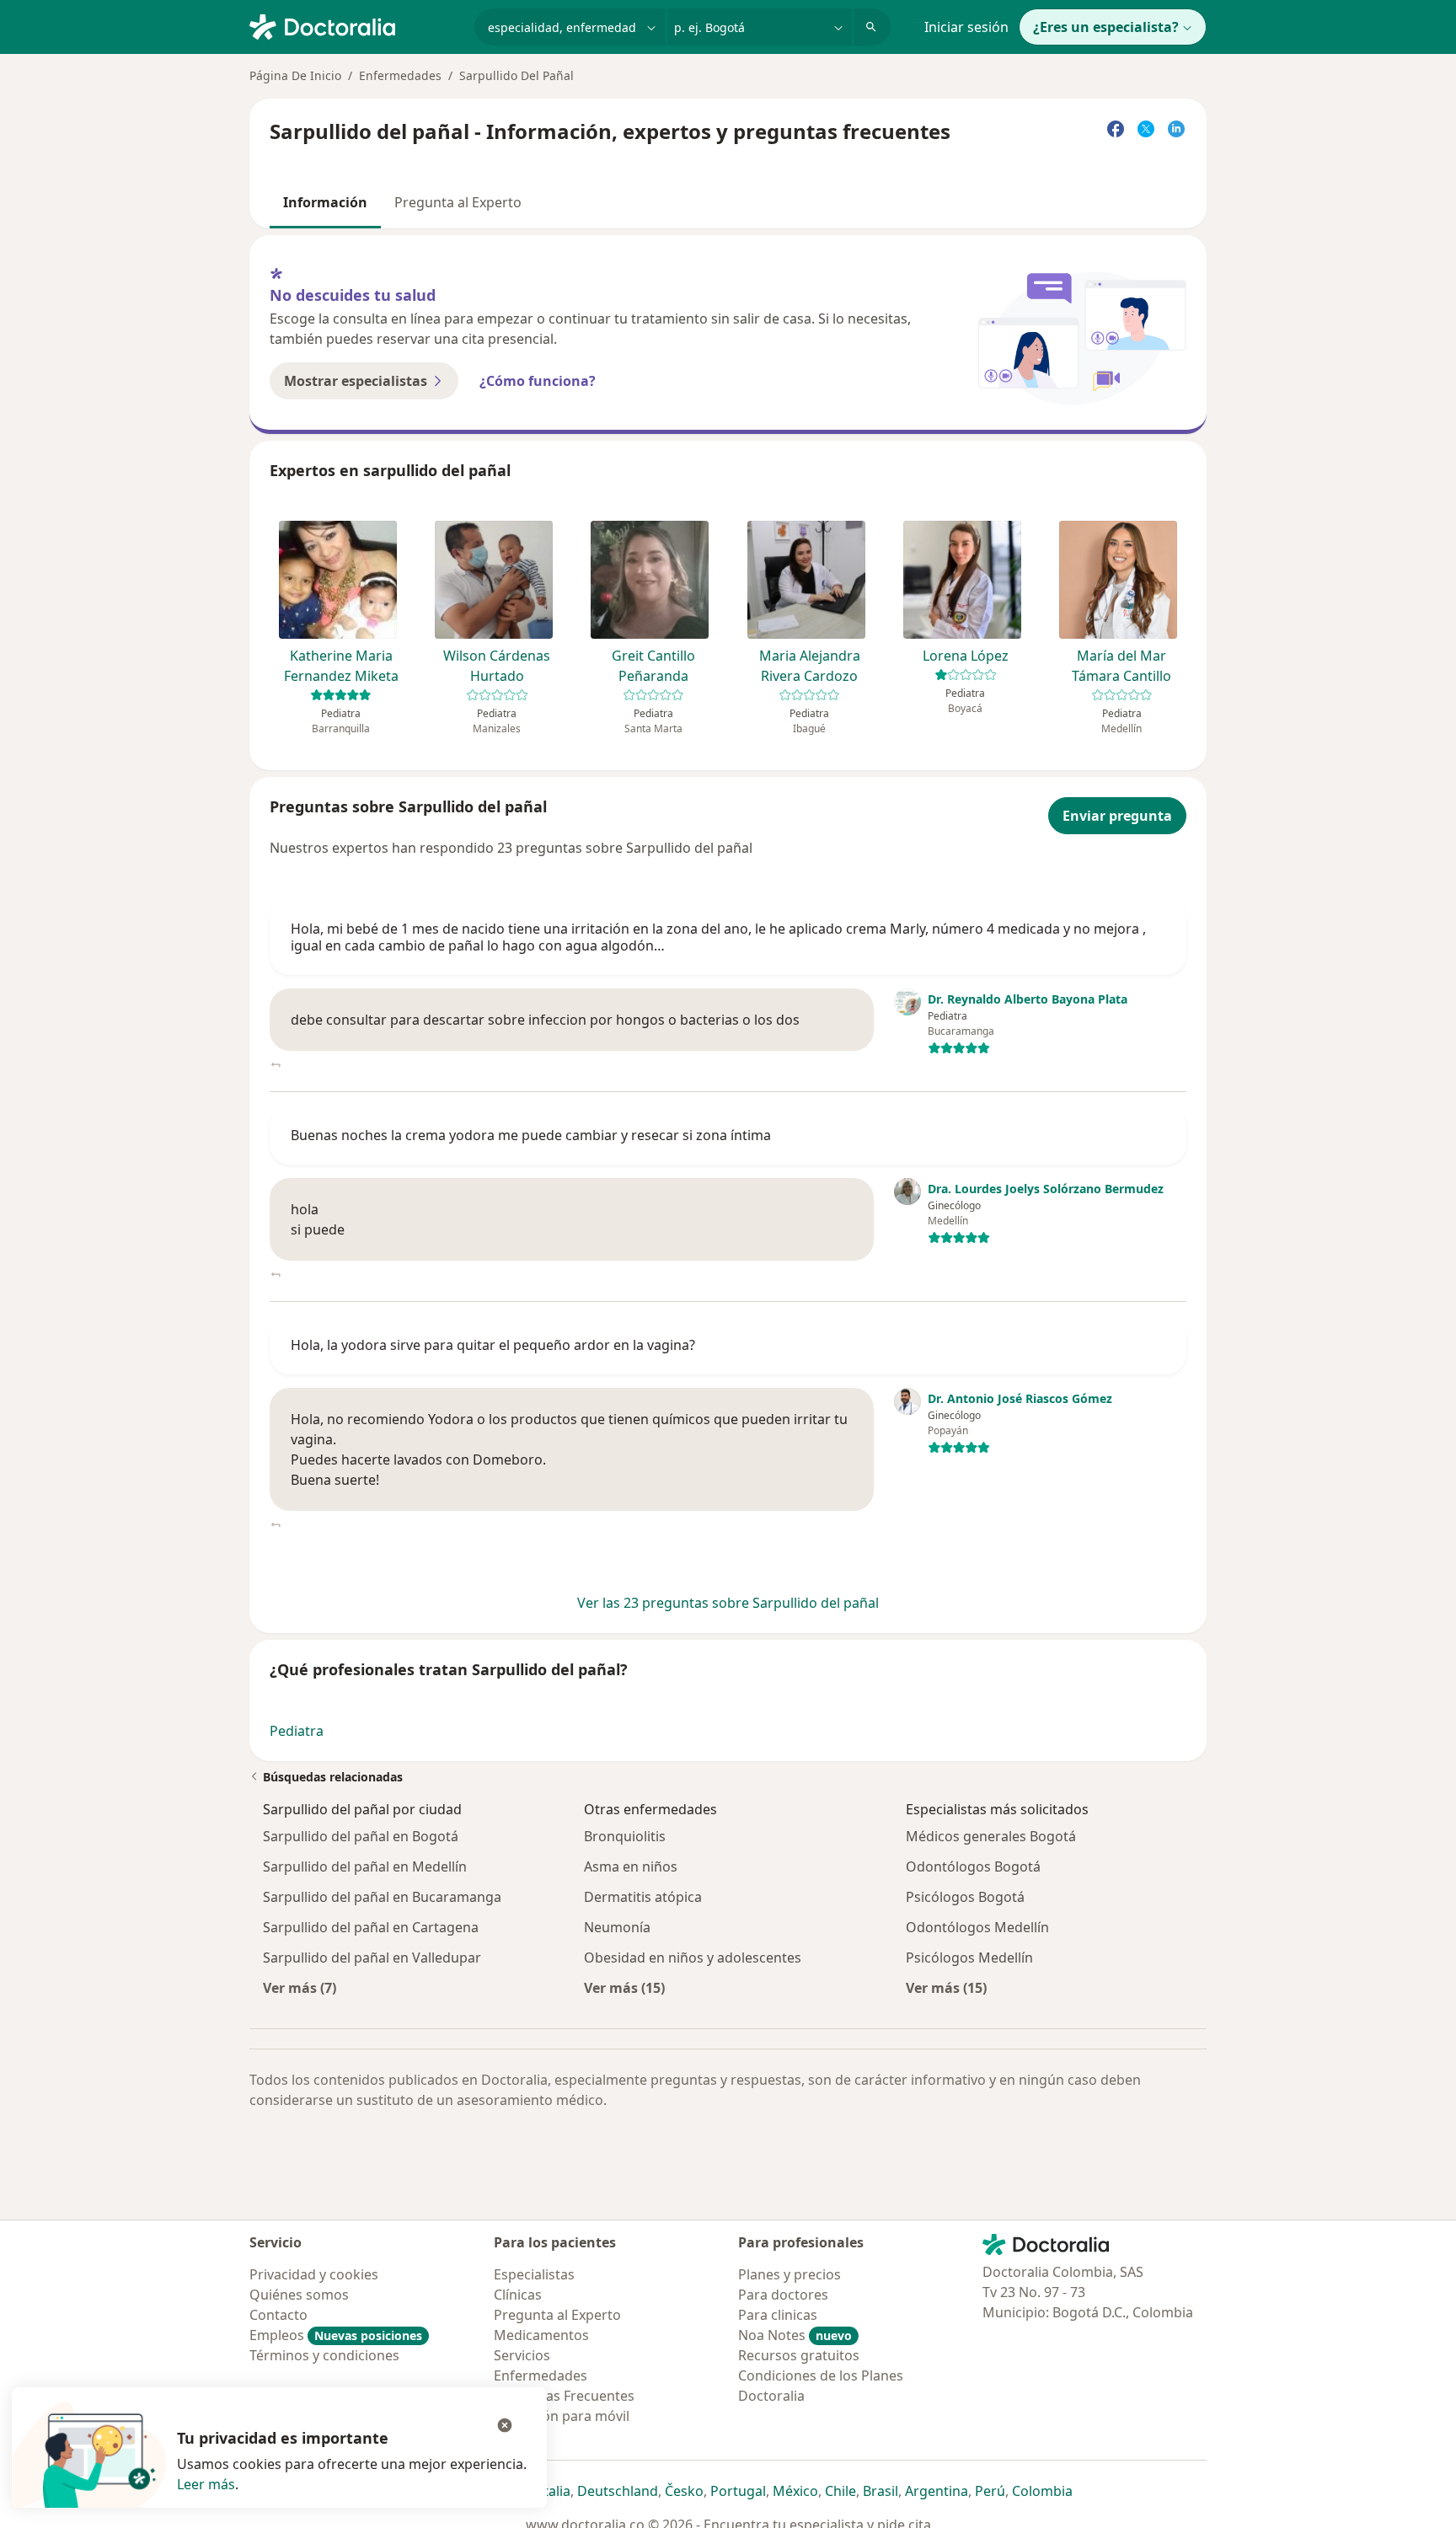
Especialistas (534, 2274)
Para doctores (783, 2295)
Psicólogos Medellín (969, 1958)
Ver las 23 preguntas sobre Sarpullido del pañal (728, 1603)
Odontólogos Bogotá (973, 1867)
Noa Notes (795, 2335)
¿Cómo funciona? (538, 381)
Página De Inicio (295, 75)
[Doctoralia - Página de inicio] (355, 25)
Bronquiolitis (625, 1836)
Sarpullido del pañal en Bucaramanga (382, 1897)
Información (325, 202)
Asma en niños (631, 1867)
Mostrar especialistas (356, 381)
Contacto (278, 2315)
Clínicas (518, 2295)
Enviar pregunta (1117, 816)
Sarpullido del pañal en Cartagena (371, 1927)
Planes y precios (790, 2274)
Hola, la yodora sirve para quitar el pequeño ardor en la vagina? (493, 1345)
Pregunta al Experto (458, 202)
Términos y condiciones (324, 2355)
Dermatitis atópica (643, 1897)
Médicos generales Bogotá (991, 1836)
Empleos (336, 2335)
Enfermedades (400, 75)
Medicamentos (541, 2335)
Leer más (206, 2484)
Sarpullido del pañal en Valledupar (372, 1958)
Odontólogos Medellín (977, 1927)
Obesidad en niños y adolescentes (693, 1958)
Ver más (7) (300, 1987)
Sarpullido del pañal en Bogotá (361, 1836)
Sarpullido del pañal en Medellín (365, 1867)
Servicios (522, 2355)
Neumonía (617, 1927)
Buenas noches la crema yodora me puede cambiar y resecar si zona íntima (531, 1135)
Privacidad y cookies (314, 2274)
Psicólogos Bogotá (965, 1897)
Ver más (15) (624, 1987)
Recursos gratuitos (799, 2355)
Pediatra (297, 1731)
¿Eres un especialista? (1106, 27)
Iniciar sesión (966, 27)
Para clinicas (778, 2315)
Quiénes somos (299, 2295)
